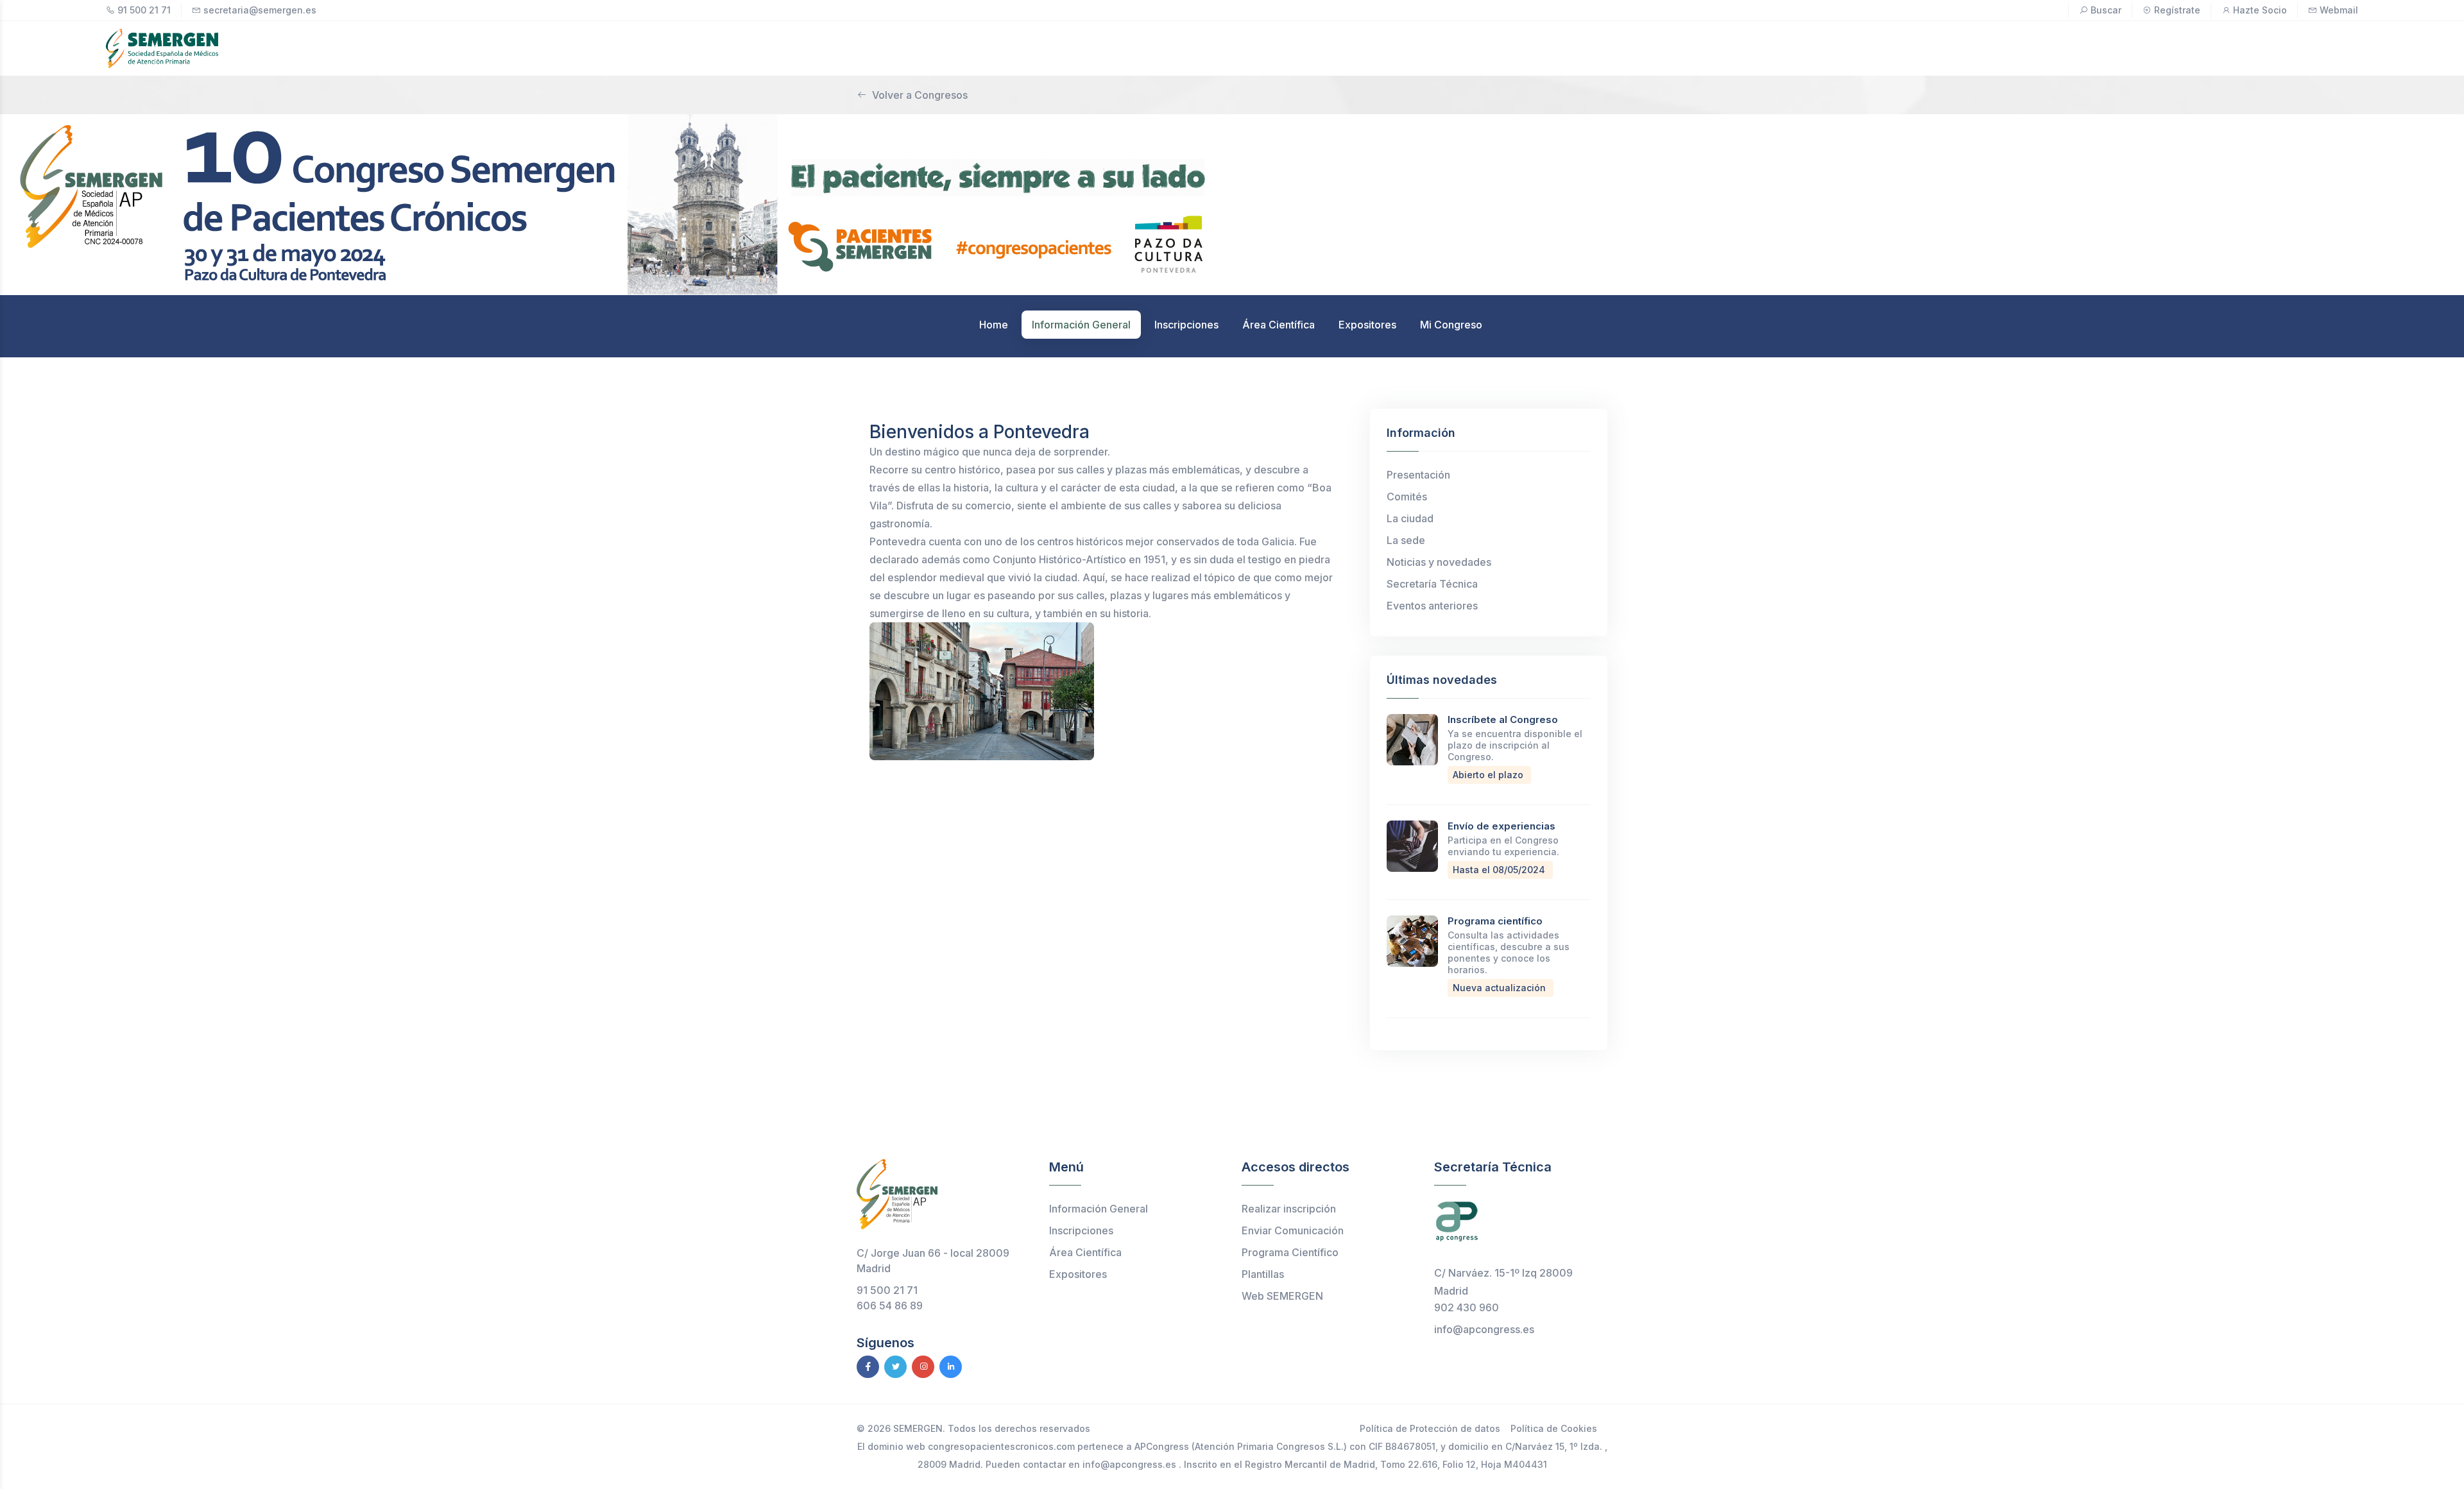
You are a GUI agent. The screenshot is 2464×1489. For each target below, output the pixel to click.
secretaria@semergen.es (260, 10)
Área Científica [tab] (1279, 325)
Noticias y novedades (1439, 562)
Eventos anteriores (1432, 606)
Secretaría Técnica (1432, 584)
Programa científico (1495, 921)
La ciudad (1410, 518)
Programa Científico (1290, 1252)
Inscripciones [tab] (1186, 325)
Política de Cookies (1554, 1428)
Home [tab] (994, 325)
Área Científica (1085, 1252)
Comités (1407, 497)
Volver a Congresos (920, 95)
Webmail (2339, 10)
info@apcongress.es (1484, 1329)
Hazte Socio (2260, 10)
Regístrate (2177, 10)
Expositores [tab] (1367, 325)
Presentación (1418, 475)
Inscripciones (1081, 1230)
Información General (1099, 1209)
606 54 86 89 (890, 1306)
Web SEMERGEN (1282, 1296)
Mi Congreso (1451, 325)
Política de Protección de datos (1430, 1428)
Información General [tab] (1081, 325)
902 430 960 (1467, 1307)
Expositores (1078, 1274)
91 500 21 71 (144, 10)
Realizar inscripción (1289, 1209)
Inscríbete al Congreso (1503, 719)
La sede (1406, 540)
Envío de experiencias (1502, 826)
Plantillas (1263, 1274)
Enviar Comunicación (1293, 1230)
